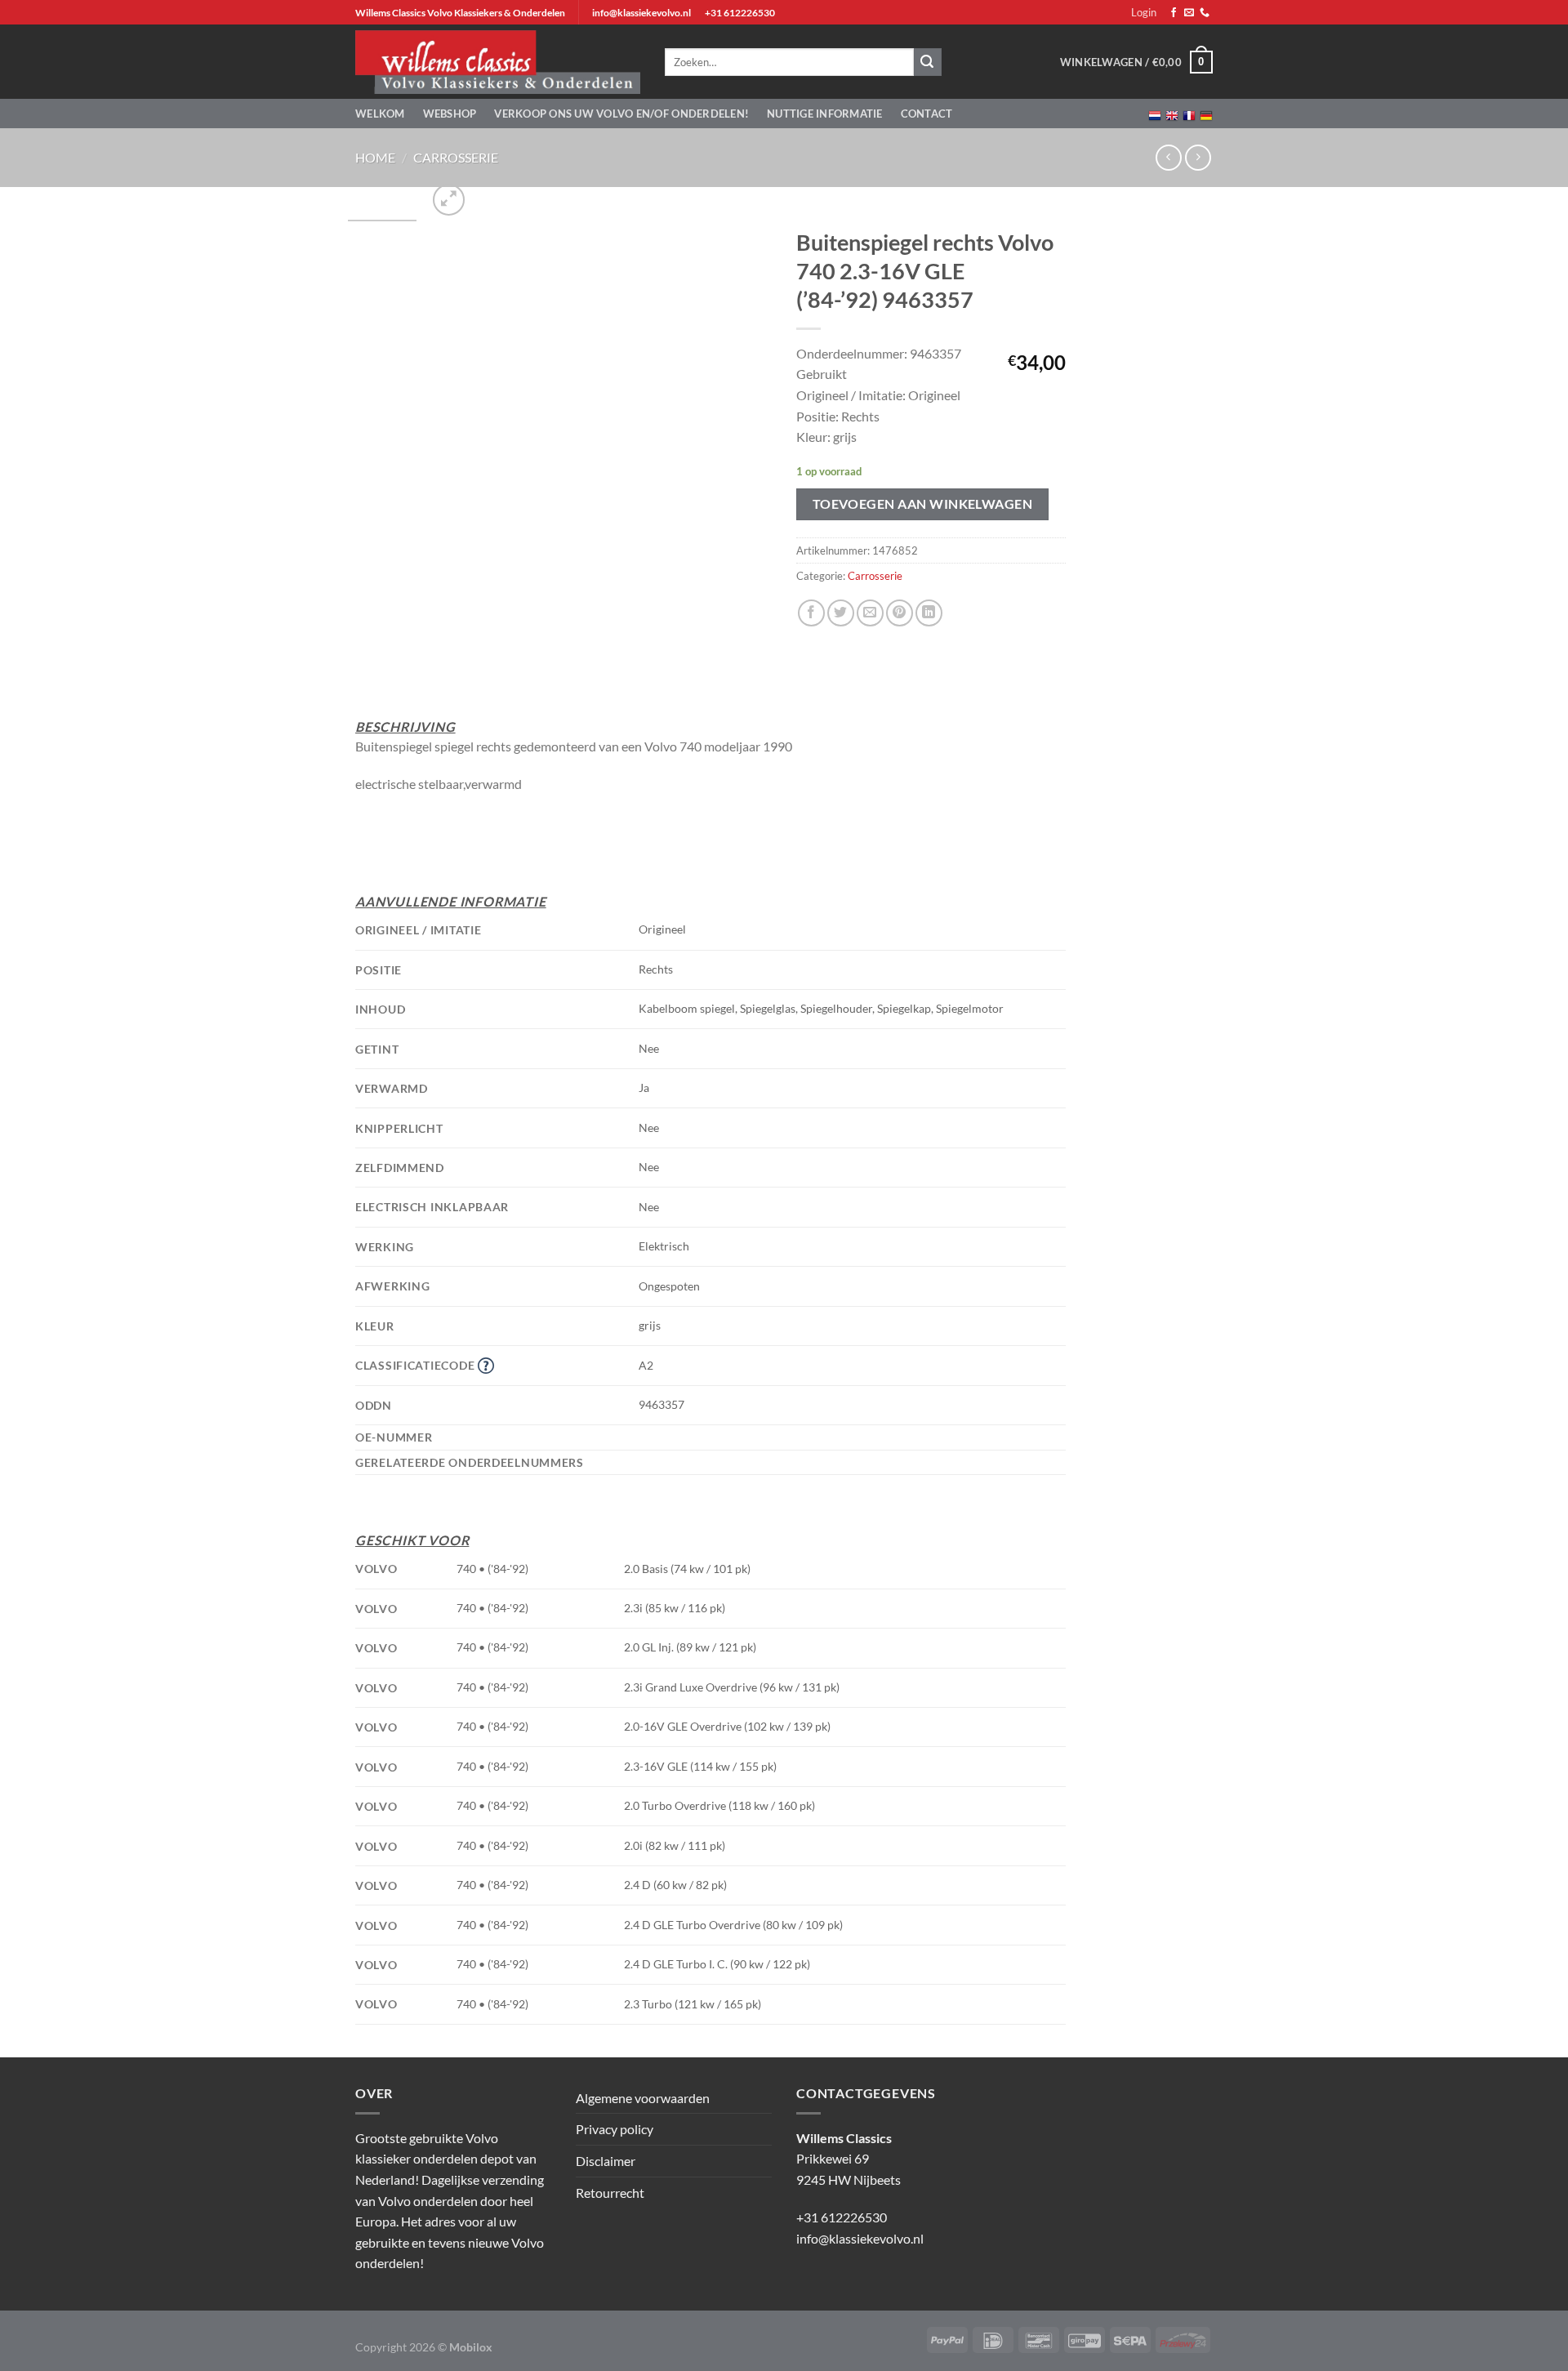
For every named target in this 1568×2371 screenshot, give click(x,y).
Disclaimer (606, 2161)
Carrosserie (456, 157)
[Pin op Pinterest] (900, 613)
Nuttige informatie (825, 114)
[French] (1189, 114)
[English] (1172, 114)
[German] (1206, 114)
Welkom (380, 114)
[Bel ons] (1205, 13)
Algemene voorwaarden (643, 2098)
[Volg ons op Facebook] (1174, 13)
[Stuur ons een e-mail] (1189, 13)
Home (375, 157)
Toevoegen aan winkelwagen (923, 504)
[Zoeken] (928, 62)
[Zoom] (449, 200)
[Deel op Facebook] (811, 613)
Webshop (450, 114)
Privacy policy (615, 2129)
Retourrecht (610, 2193)
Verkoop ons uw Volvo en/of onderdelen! (621, 114)
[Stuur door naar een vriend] (870, 613)
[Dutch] (1155, 114)
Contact (927, 114)
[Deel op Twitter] (841, 613)
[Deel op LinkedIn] (929, 613)
